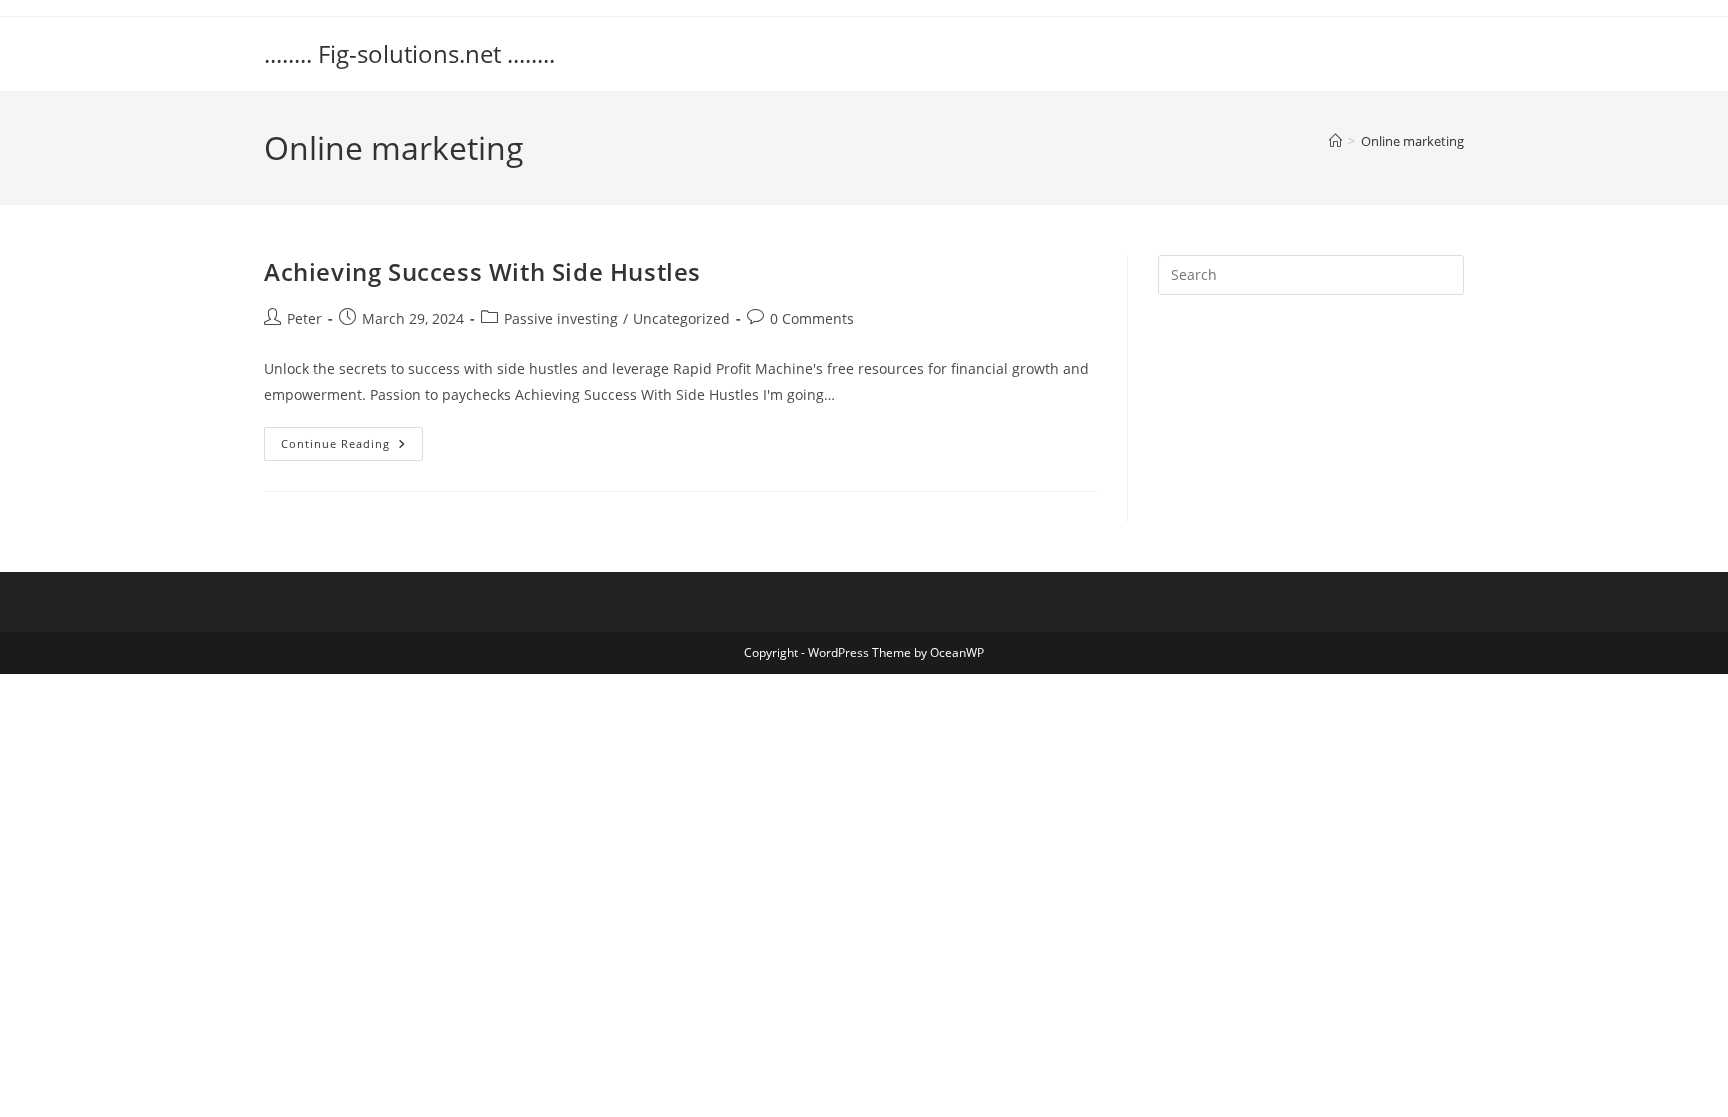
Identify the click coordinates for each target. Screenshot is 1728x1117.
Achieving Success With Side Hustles (482, 271)
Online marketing (1412, 141)
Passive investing (561, 318)
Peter (304, 318)
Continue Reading (352, 447)
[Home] (1335, 141)
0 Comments (812, 318)
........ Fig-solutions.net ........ (409, 53)
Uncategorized (681, 318)
